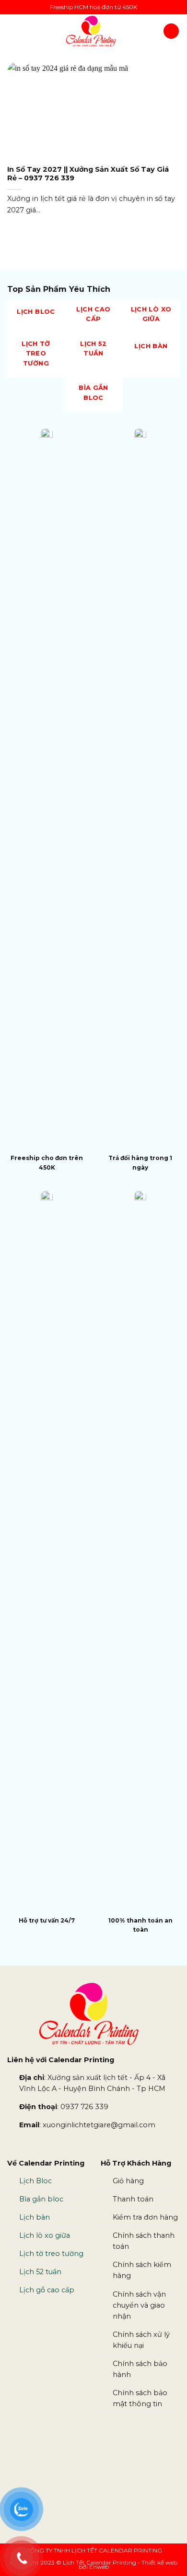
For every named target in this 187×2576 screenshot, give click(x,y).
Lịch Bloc (36, 2181)
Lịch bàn (35, 2217)
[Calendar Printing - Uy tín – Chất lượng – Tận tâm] (91, 31)
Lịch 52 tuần (40, 2272)
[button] (13, 31)
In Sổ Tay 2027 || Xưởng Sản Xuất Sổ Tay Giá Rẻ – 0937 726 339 (88, 174)
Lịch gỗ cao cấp (47, 2290)
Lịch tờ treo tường (51, 2254)
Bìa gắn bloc (41, 2199)
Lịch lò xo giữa (45, 2235)
